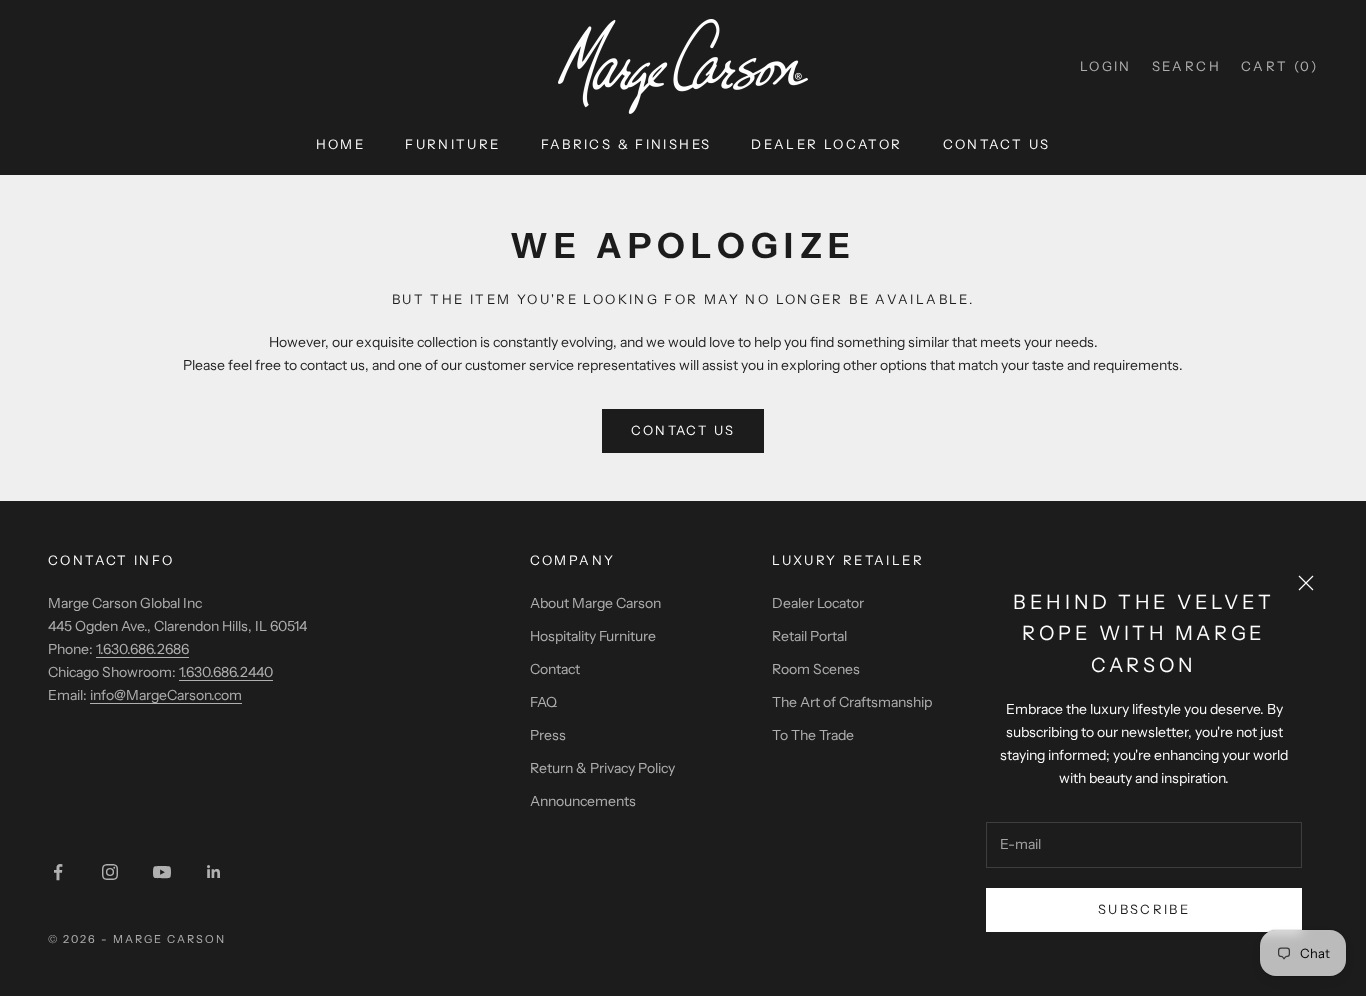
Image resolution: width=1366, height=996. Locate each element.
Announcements (583, 801)
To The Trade (813, 735)
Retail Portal (809, 636)
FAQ (543, 702)
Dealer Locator (826, 144)
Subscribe (1144, 909)
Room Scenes (816, 669)
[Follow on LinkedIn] (214, 872)
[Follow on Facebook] (58, 872)
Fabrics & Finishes (626, 144)
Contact (555, 669)
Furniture (452, 144)
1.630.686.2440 (226, 672)
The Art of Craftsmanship (852, 702)
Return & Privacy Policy (602, 768)
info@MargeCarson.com (166, 695)
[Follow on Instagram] (110, 872)
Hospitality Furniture (593, 636)
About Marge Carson (595, 603)
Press (548, 735)
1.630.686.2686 (142, 649)
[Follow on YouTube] (162, 872)
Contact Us (997, 144)
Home (341, 144)
